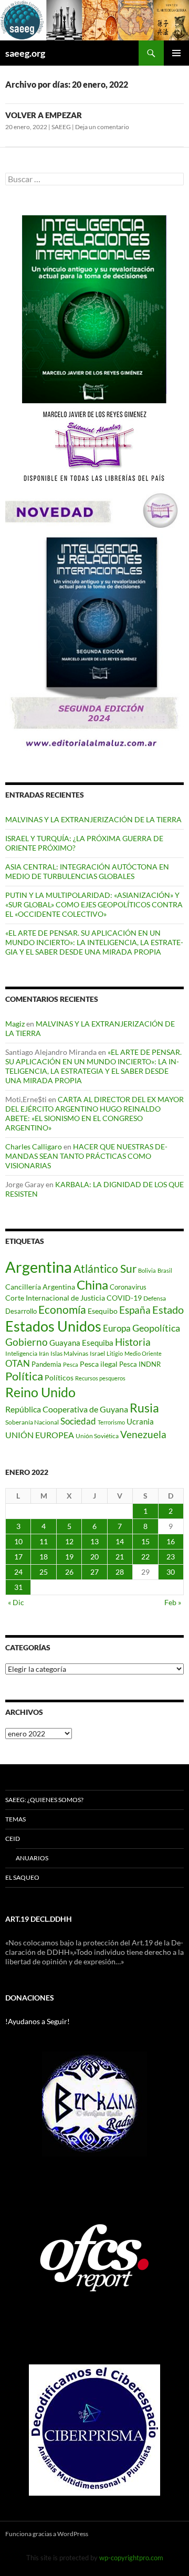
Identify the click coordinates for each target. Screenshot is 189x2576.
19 (69, 1557)
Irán (44, 1353)
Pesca (71, 1364)
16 (171, 1541)
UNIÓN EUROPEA (40, 1435)
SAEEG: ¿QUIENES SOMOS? (44, 1800)
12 (69, 1541)
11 (44, 1541)
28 (120, 1572)
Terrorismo (111, 1422)
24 (18, 1572)
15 (145, 1541)
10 (18, 1541)
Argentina (39, 1267)
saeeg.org (25, 53)
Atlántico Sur (105, 1269)
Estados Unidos (53, 1326)
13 (94, 1541)
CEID (13, 1839)
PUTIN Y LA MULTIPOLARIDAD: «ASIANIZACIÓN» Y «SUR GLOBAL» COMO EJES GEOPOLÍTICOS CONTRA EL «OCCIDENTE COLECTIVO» (94, 904)
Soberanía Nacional (32, 1422)
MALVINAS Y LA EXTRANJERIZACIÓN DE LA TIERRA (93, 819)
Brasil (165, 1270)
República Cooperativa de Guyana (67, 1409)
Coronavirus (128, 1287)
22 (145, 1557)
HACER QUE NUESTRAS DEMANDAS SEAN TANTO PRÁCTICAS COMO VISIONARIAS (86, 1156)
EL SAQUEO (22, 1877)
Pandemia (46, 1364)
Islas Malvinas (69, 1353)
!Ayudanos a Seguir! (38, 2021)
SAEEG (61, 127)
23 (171, 1557)
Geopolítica (156, 1328)
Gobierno (27, 1342)
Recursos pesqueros (100, 1378)
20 (94, 1557)
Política (24, 1376)
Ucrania (140, 1421)
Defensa (155, 1298)
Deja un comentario (102, 127)
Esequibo (103, 1311)
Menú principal (176, 53)
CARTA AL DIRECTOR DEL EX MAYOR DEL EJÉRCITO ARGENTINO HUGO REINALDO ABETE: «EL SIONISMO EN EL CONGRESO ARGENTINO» (94, 1113)
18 (44, 1557)
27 (94, 1572)
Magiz (15, 1024)
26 (69, 1572)
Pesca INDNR (140, 1364)
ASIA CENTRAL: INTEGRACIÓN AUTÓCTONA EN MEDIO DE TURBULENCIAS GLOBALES (87, 871)
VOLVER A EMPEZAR (44, 115)
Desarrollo (21, 1311)
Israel (97, 1353)
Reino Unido (40, 1392)
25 (44, 1572)
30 (171, 1572)
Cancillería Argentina (40, 1287)
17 (18, 1557)
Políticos (59, 1378)
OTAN (18, 1363)
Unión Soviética (97, 1436)
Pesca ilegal (99, 1364)
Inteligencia (21, 1353)
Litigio (115, 1353)
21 (120, 1557)
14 (120, 1541)
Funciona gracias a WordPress (47, 2534)
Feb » (173, 1602)
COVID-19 (124, 1298)
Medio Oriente (143, 1353)
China (92, 1285)
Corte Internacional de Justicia (55, 1298)
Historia (133, 1342)
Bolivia (147, 1270)
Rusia (144, 1408)
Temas (15, 1819)
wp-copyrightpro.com (131, 2558)
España (135, 1310)
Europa (117, 1328)
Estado (168, 1310)
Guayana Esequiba (81, 1343)
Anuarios (32, 1858)
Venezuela (143, 1434)
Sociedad (78, 1421)
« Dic (16, 1602)
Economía (62, 1310)
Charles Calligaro (34, 1146)
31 (18, 1587)
